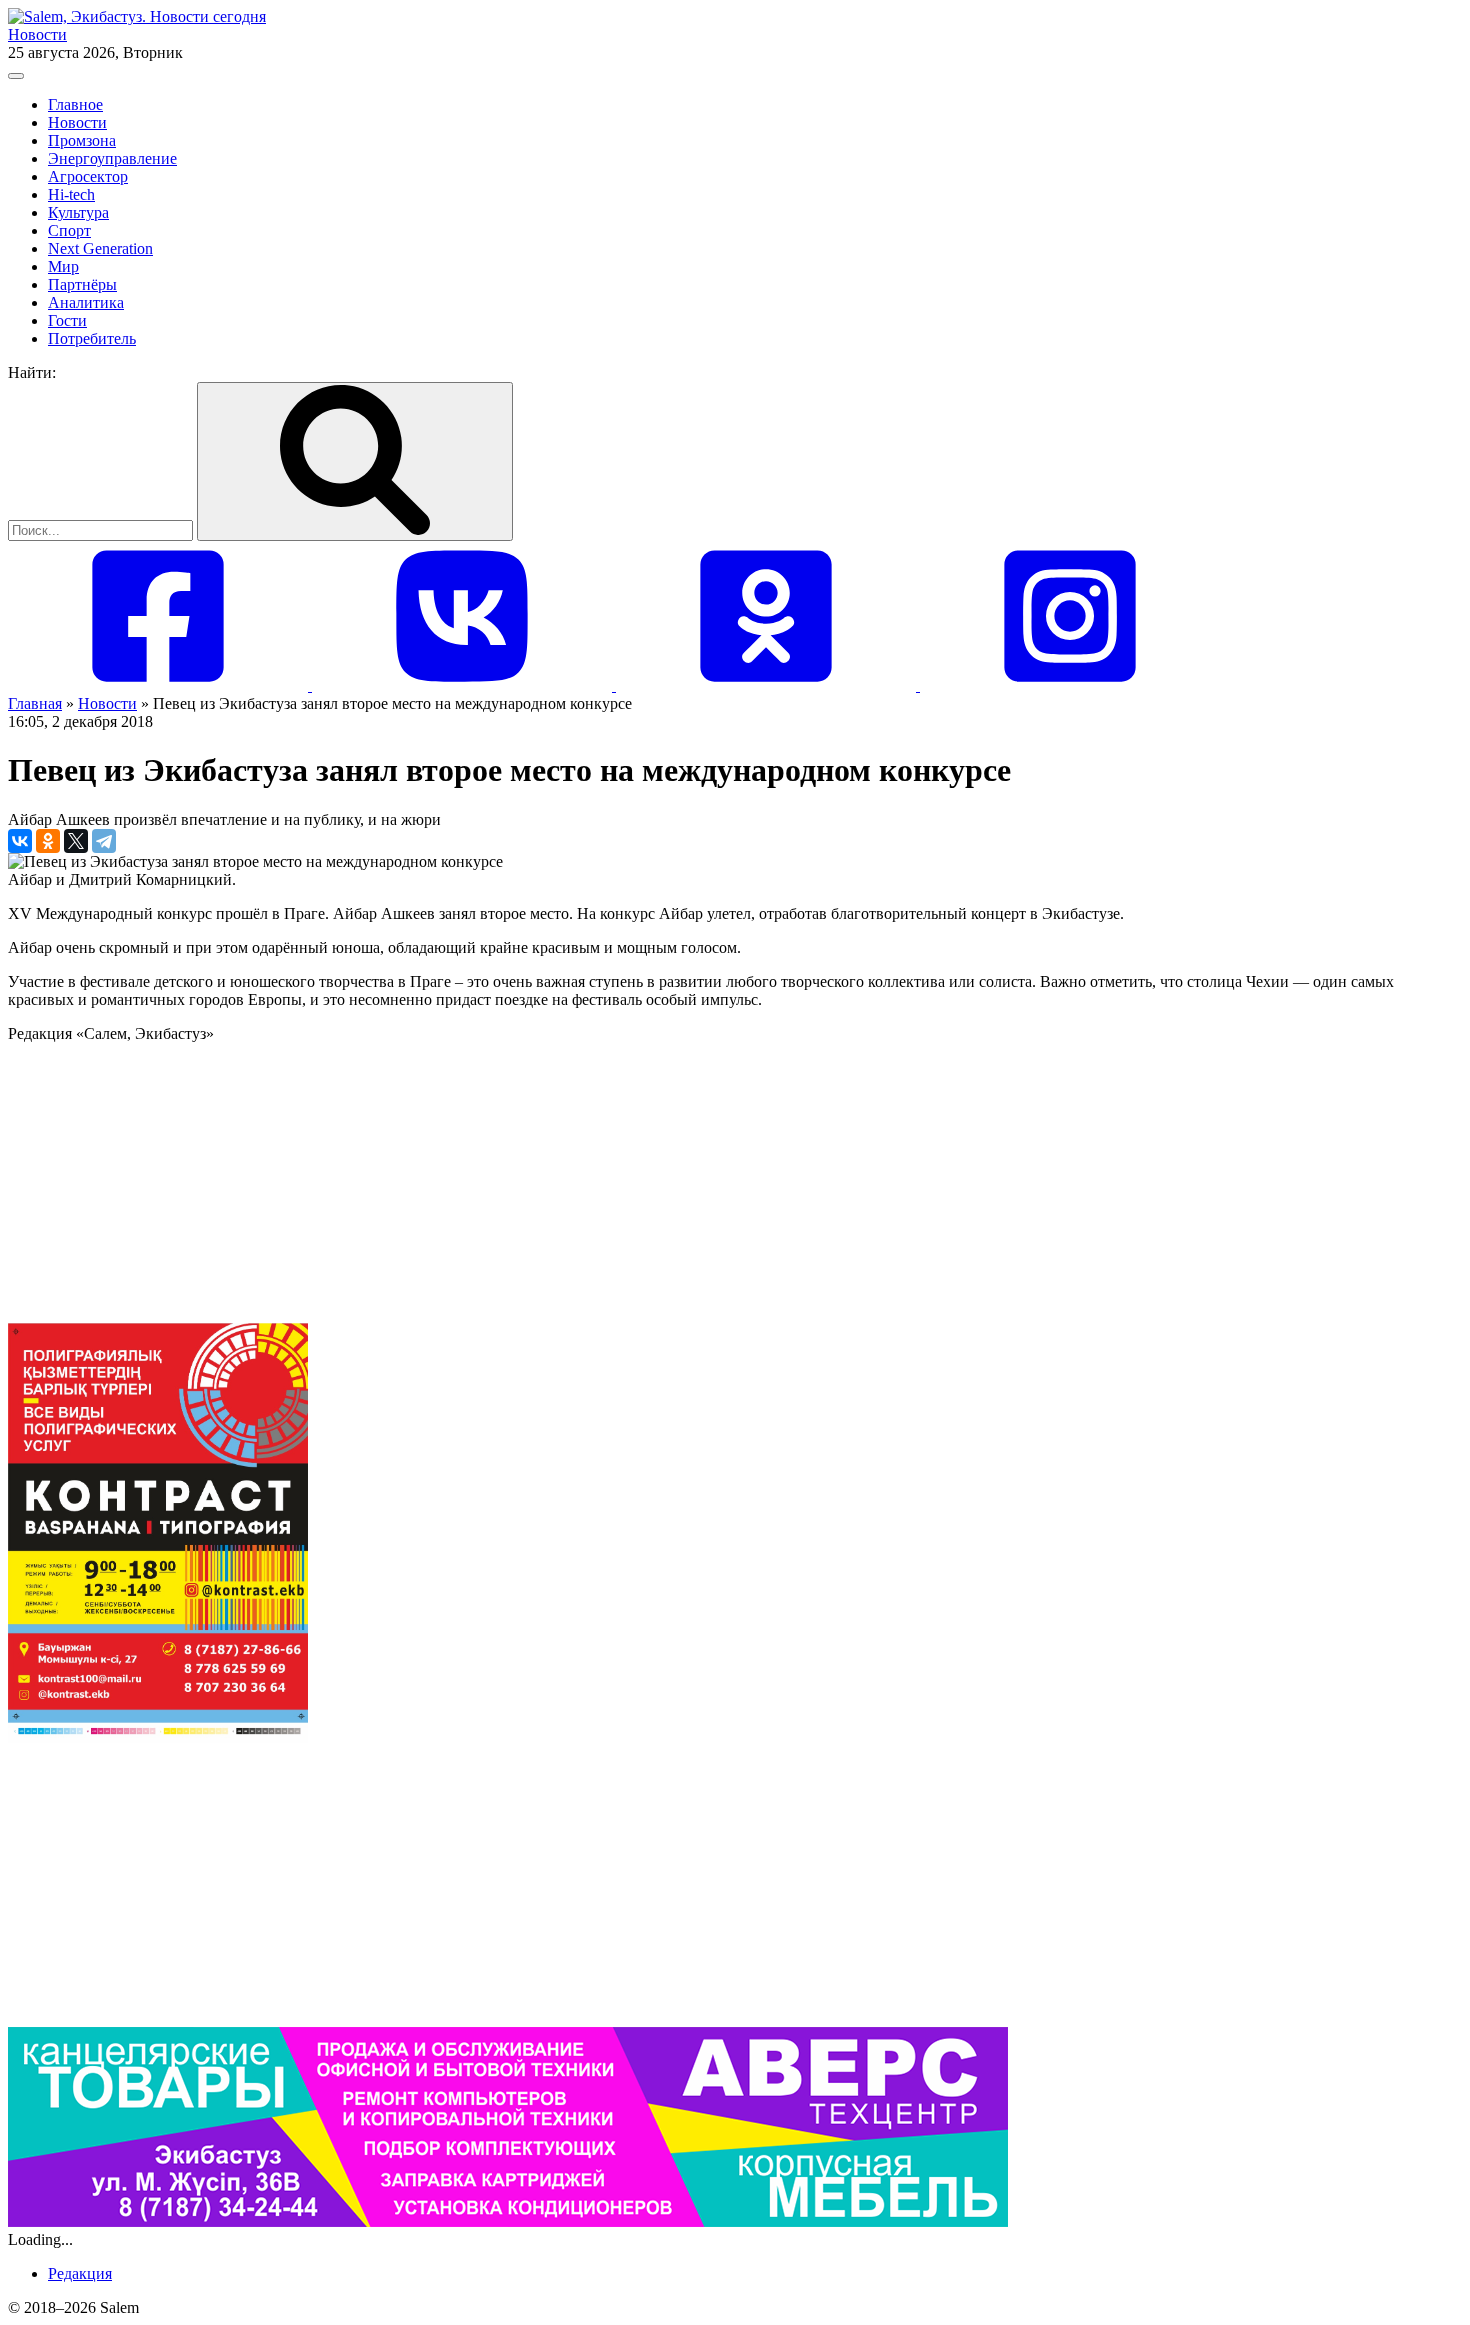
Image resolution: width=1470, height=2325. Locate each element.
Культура (78, 212)
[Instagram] (1070, 685)
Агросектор (88, 176)
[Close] (16, 76)
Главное (75, 104)
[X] (76, 841)
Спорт (69, 230)
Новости (37, 34)
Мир (63, 266)
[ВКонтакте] (20, 841)
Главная (35, 703)
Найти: (32, 372)
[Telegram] (104, 841)
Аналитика (86, 302)
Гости (67, 320)
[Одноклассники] (768, 685)
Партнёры (82, 284)
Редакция (80, 2273)
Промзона (82, 140)
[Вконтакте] (464, 685)
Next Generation (100, 248)
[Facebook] (160, 685)
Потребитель (92, 338)
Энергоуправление (112, 158)
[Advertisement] (608, 1183)
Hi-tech (71, 194)
